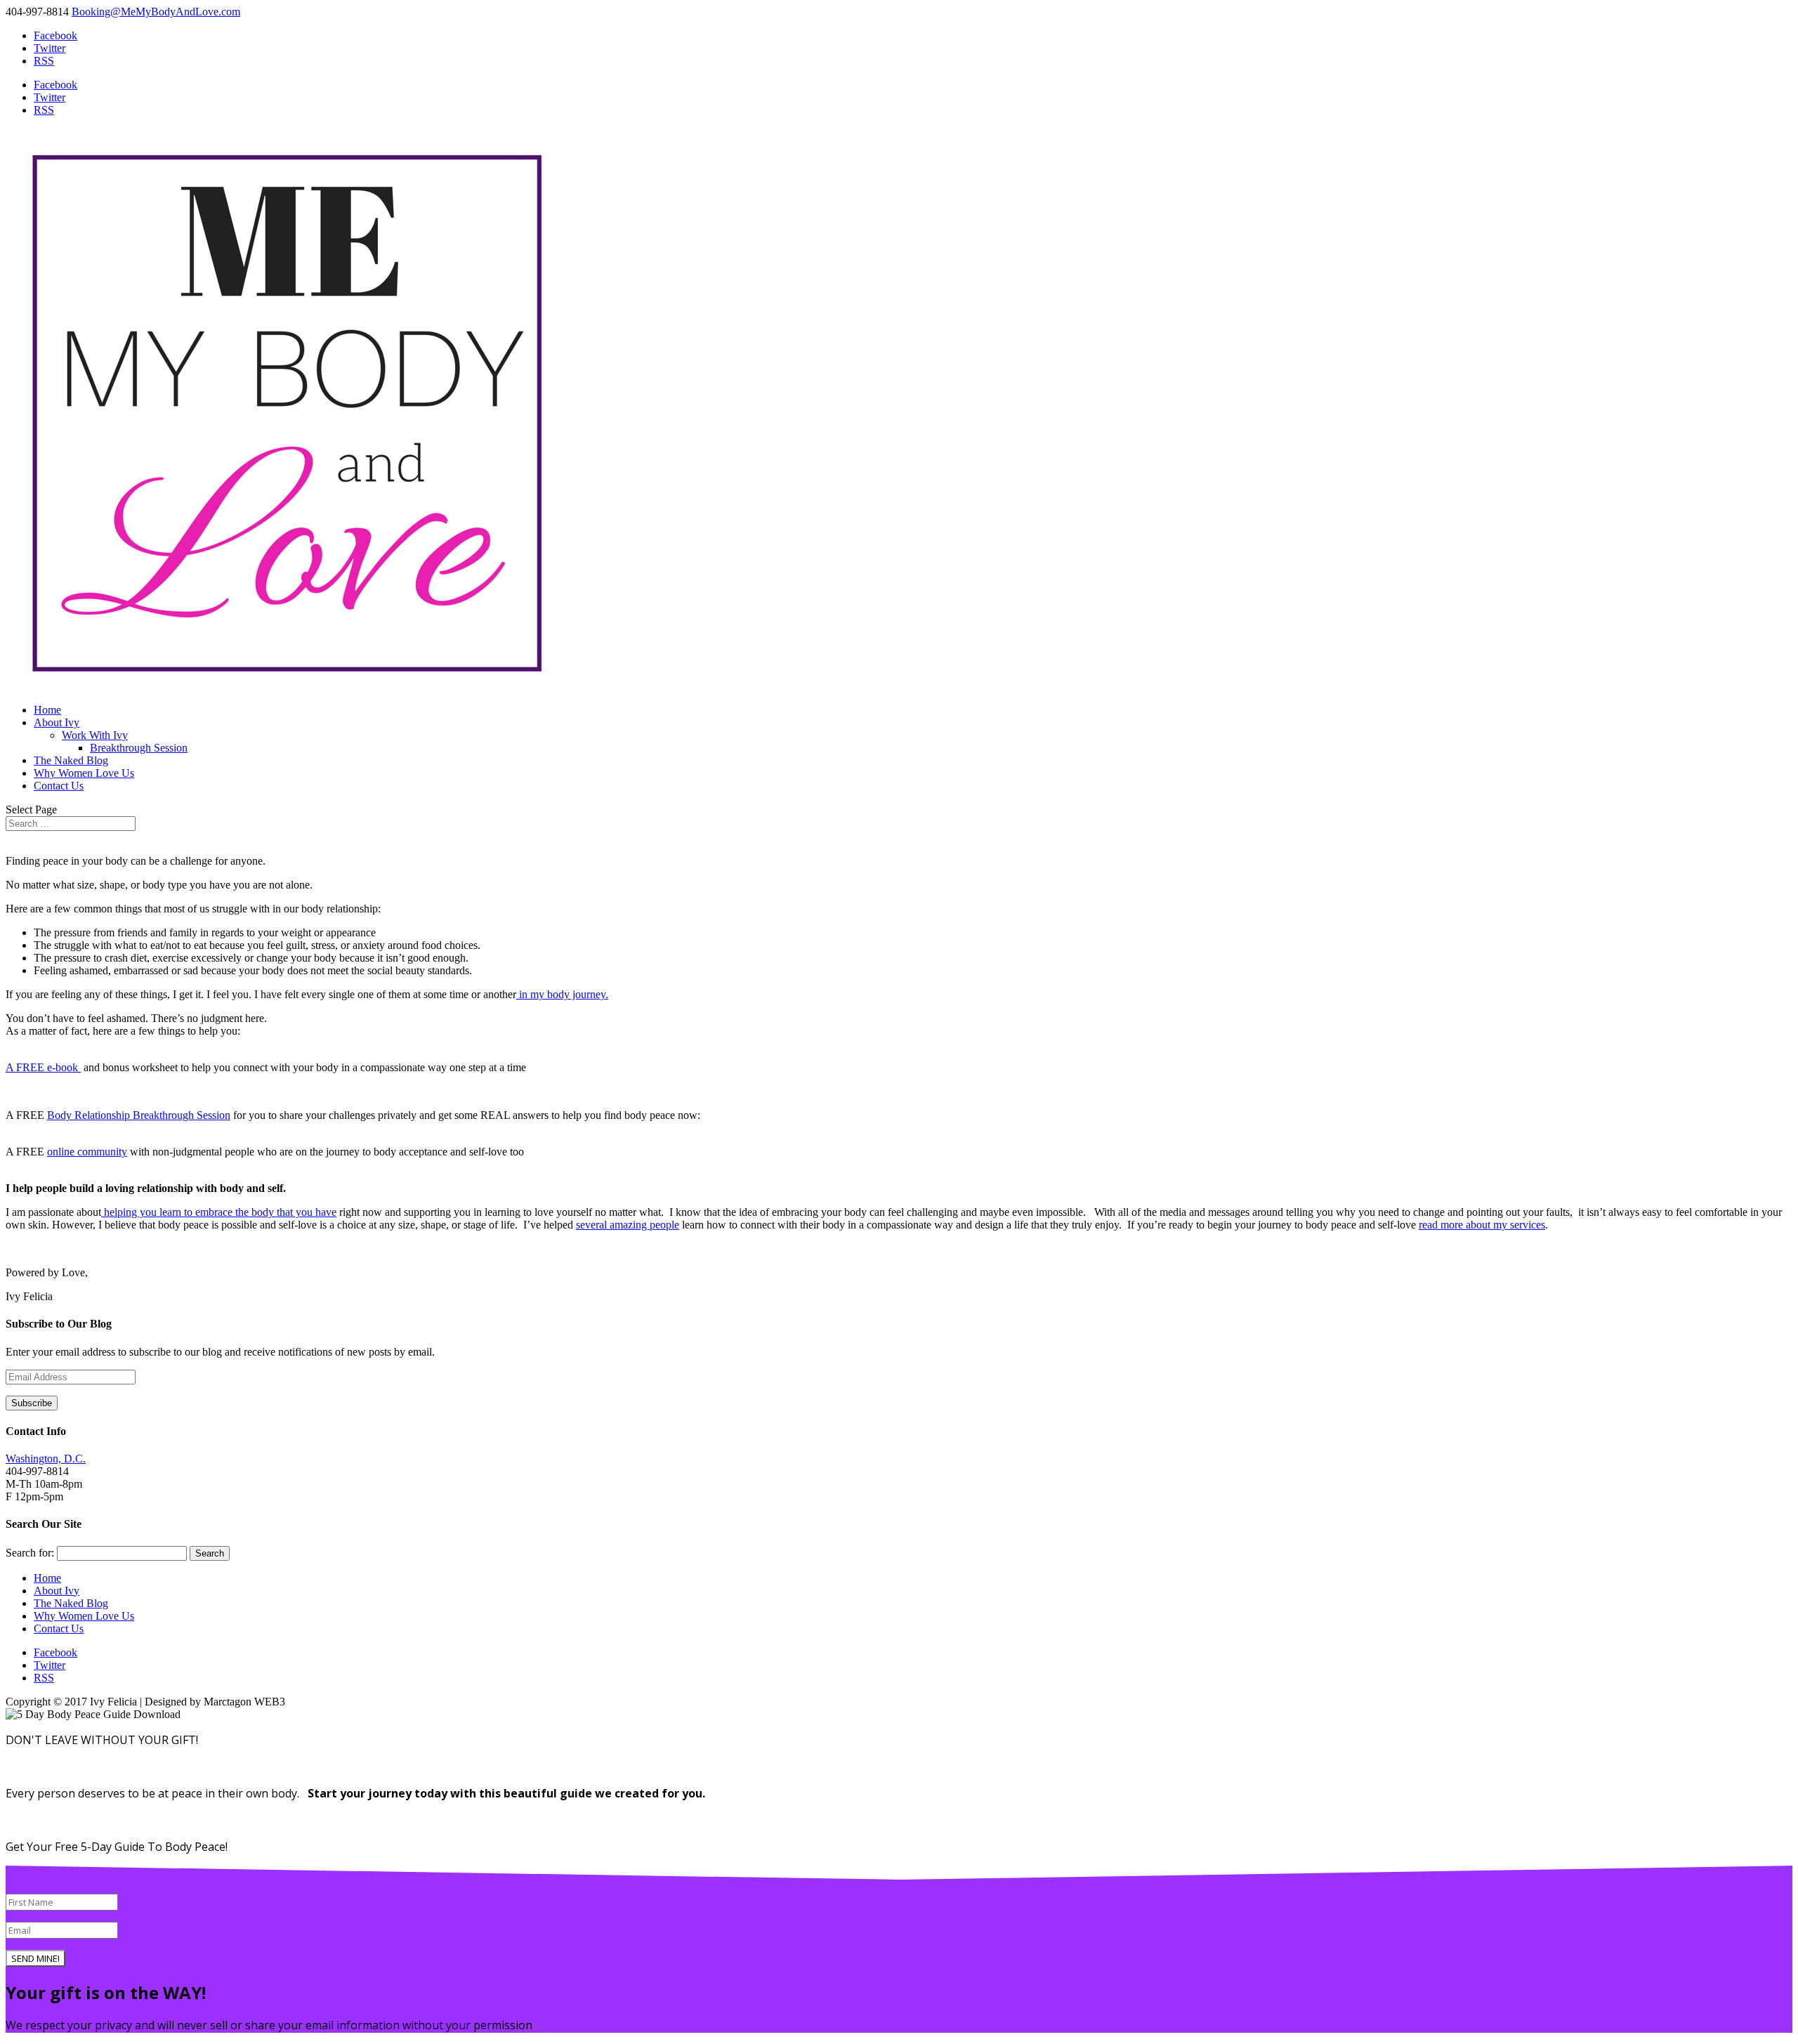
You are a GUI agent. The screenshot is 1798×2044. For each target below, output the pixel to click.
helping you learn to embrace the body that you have (219, 1212)
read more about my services (1482, 1225)
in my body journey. (562, 994)
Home (47, 710)
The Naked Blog (71, 760)
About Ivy (57, 722)
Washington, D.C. (46, 1459)
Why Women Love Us (84, 773)
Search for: (30, 1553)
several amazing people (628, 1225)
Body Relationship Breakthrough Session (139, 1115)
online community (87, 1152)
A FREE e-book (43, 1067)
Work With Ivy (95, 735)
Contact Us (59, 786)
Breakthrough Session (139, 748)
